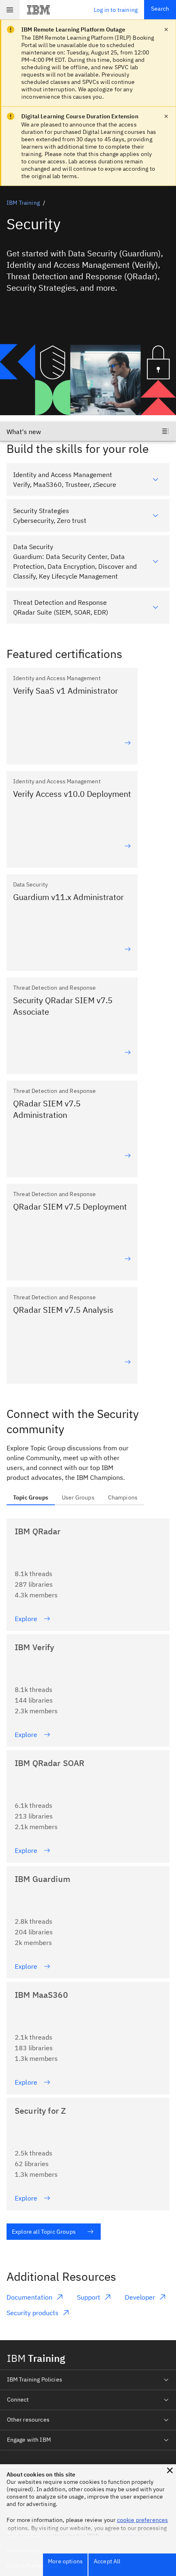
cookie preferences (143, 2520)
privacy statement (127, 2536)
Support (89, 2297)
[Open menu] (10, 10)
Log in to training (116, 10)
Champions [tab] (123, 1497)
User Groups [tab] (78, 1497)
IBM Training (23, 203)
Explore (26, 1619)
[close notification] (166, 29)
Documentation (29, 2297)
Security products (33, 2313)
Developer (140, 2297)
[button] (170, 2470)
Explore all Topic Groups (44, 2232)
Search (160, 9)
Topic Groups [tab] (31, 1497)
